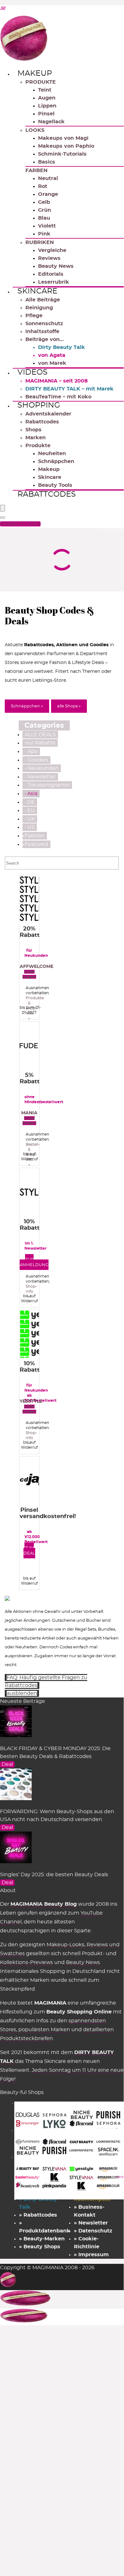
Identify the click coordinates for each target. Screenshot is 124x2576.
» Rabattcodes (38, 2215)
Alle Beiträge (43, 300)
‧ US (30, 827)
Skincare (37, 291)
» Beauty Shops (40, 2247)
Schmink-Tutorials (62, 154)
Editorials (51, 274)
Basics (47, 162)
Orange (48, 194)
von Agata (52, 355)
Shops (33, 430)
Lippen (47, 106)
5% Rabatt (30, 1079)
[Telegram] (3, 9)
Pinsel (46, 114)
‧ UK (30, 819)
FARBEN (36, 171)
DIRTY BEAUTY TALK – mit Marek (69, 389)
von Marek (52, 363)
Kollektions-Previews (26, 1962)
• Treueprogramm (47, 785)
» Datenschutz (93, 2231)
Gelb (44, 202)
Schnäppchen (56, 461)
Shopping (39, 405)
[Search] (3, 518)
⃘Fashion (35, 836)
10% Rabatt (30, 1225)
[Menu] (3, 508)
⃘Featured (36, 844)
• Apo (31, 751)
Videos (33, 372)
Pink (44, 234)
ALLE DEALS (40, 735)
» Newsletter (91, 2223)
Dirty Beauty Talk (62, 347)
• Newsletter (40, 777)
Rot (43, 186)
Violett (47, 226)
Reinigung (39, 308)
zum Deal (29, 1551)
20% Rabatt (30, 932)
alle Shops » (69, 706)
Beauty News (56, 266)
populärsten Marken (44, 2030)
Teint (45, 90)
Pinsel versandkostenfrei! (48, 1513)
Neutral (48, 178)
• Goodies (36, 760)
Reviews (49, 258)
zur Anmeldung (34, 1262)
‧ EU (30, 810)
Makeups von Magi (63, 138)
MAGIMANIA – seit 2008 (57, 381)
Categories (44, 725)
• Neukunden (42, 768)
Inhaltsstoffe (42, 332)
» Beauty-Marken (42, 2239)
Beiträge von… (45, 339)
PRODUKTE (41, 82)
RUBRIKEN (40, 242)
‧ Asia (31, 794)
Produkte (38, 446)
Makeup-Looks (65, 1945)
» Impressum (91, 2255)
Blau (44, 218)
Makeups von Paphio (66, 146)
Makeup (35, 74)
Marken (36, 438)
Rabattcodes (42, 422)
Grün (45, 210)
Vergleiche (52, 250)
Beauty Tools (55, 485)
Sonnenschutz (44, 324)
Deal (7, 1764)
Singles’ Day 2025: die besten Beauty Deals (54, 1875)
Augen (47, 98)
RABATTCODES (21, 524)
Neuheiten (52, 454)
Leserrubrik (54, 282)
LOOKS (35, 130)
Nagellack (51, 122)
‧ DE (30, 802)
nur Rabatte (40, 743)
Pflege (34, 316)
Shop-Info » (31, 1291)
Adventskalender (48, 414)
